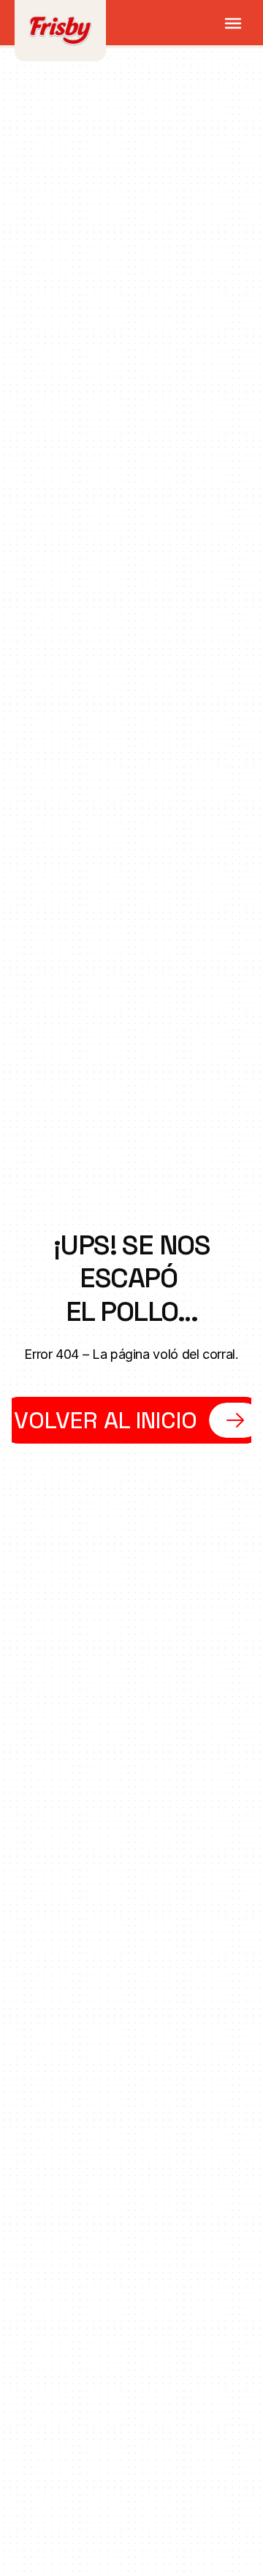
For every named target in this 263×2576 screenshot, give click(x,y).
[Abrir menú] (233, 23)
